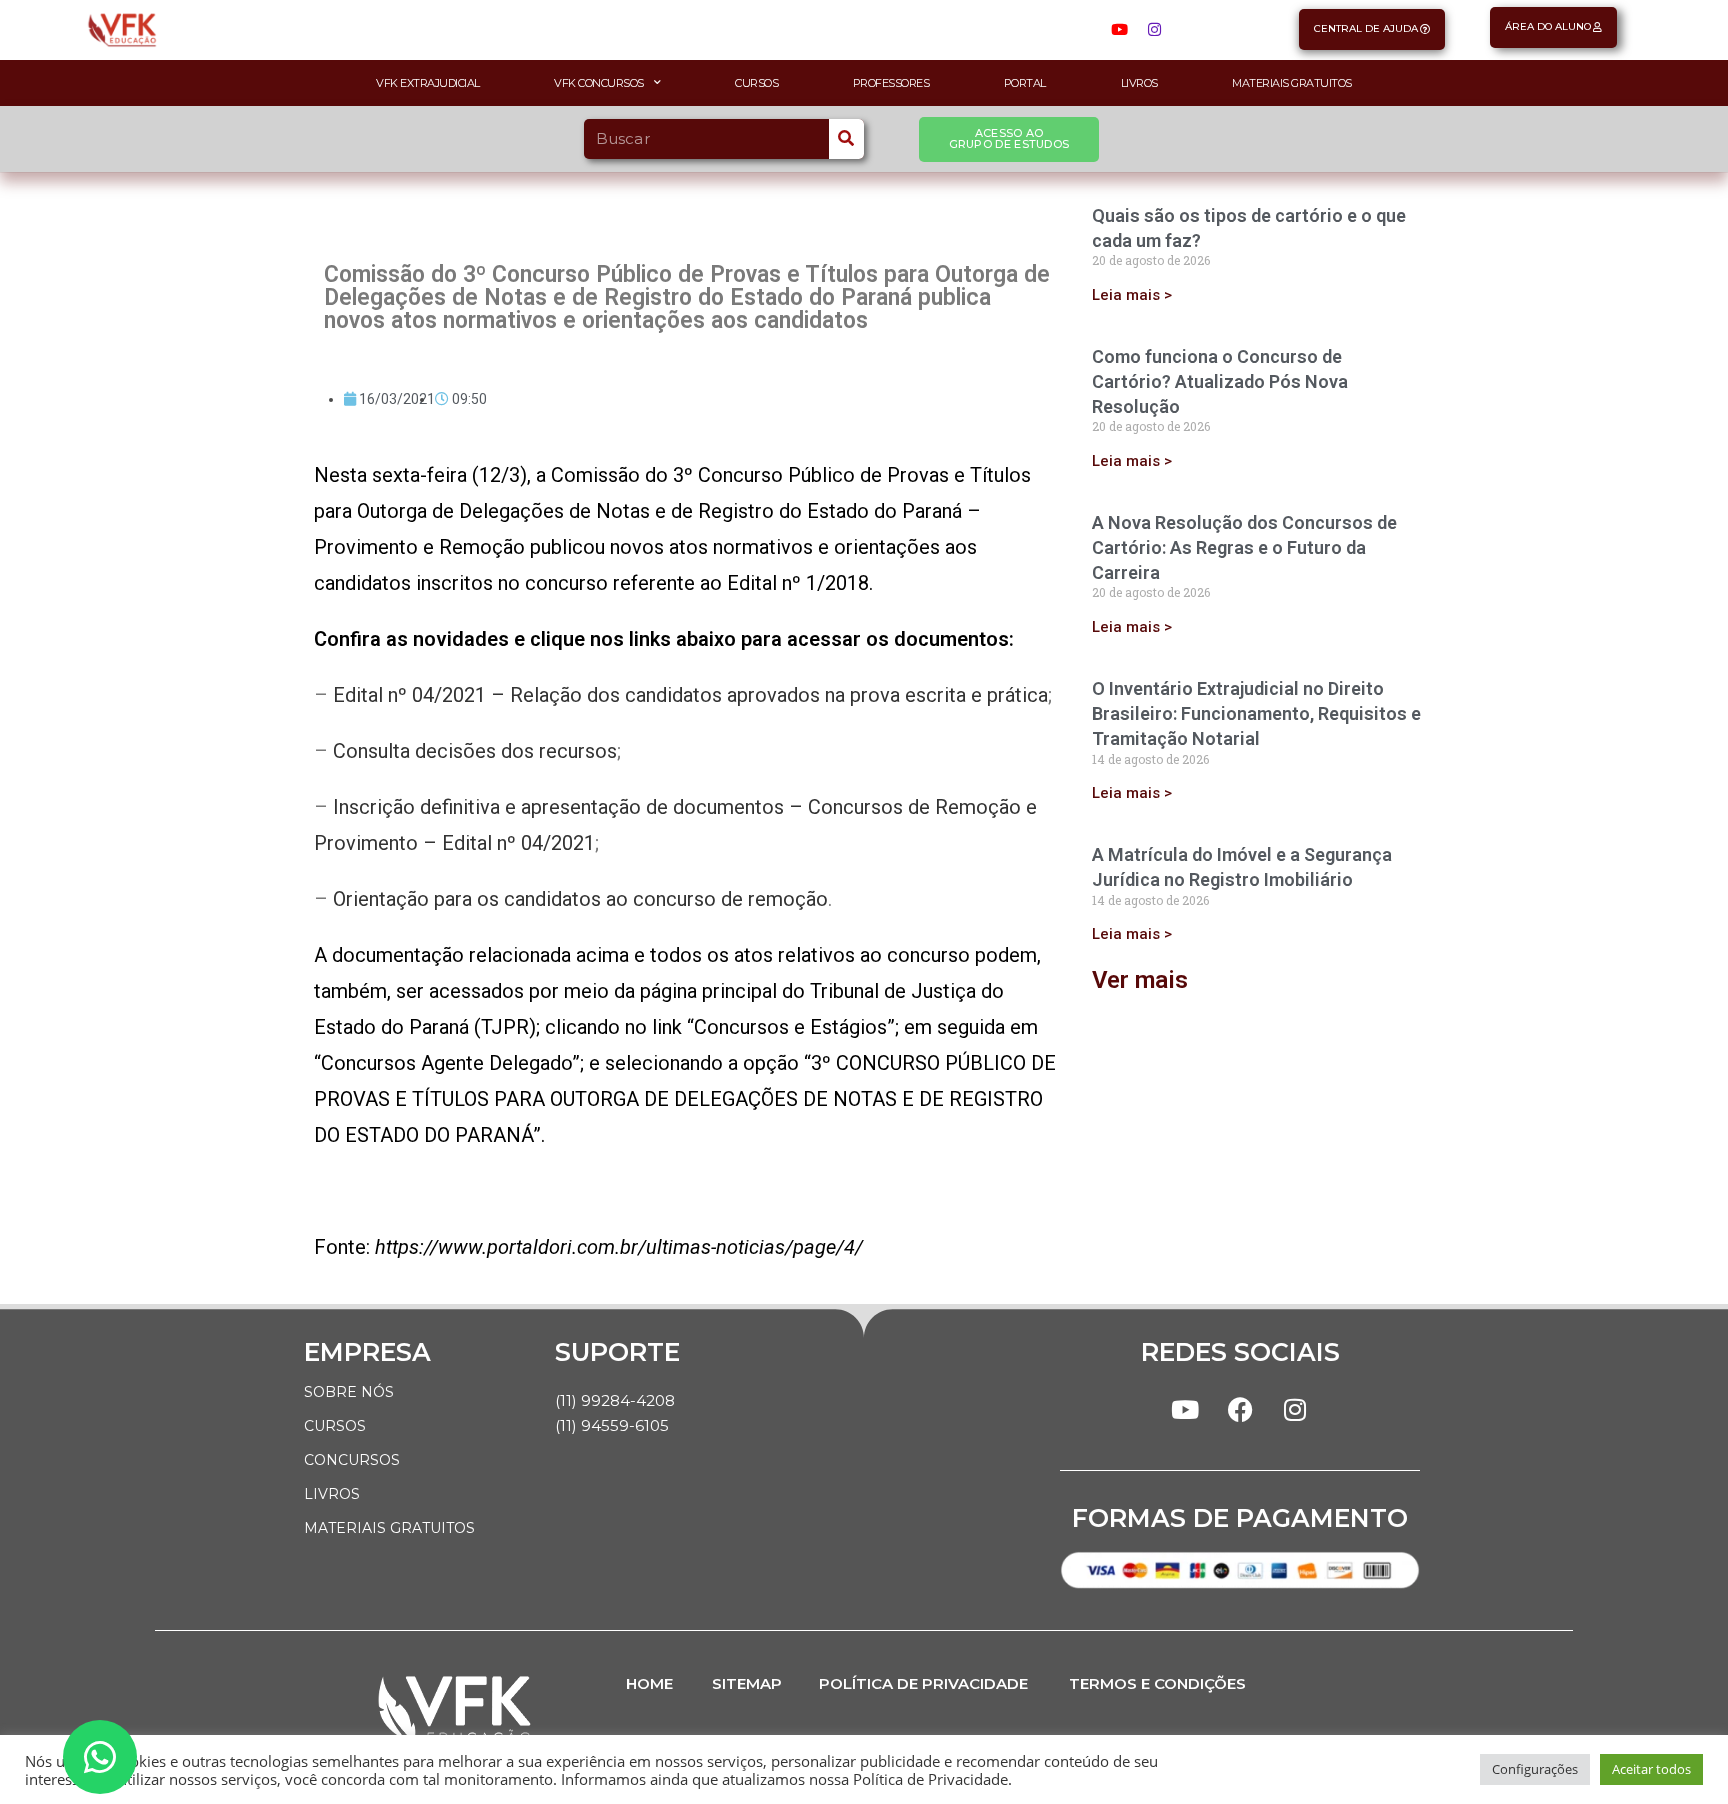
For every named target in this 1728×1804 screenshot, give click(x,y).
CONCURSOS (352, 1460)
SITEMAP (747, 1683)
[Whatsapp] (100, 1757)
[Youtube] (1119, 30)
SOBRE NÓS (349, 1392)
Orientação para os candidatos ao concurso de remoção (580, 899)
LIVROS (332, 1494)
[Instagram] (1154, 30)
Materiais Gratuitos (1292, 83)
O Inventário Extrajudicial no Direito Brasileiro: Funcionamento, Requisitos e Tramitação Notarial (1256, 713)
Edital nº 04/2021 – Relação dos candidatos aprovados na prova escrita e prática (690, 695)
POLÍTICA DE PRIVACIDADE (923, 1683)
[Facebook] (1240, 1410)
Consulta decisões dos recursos (475, 751)
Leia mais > (1132, 295)
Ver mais (1140, 980)
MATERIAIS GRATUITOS (389, 1528)
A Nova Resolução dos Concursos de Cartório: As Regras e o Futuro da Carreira (1244, 547)
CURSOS (335, 1426)
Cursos (756, 83)
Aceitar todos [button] (1651, 1769)
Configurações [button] (1535, 1769)
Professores (891, 83)
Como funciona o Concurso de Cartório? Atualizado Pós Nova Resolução (1220, 381)
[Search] (846, 139)
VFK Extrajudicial (428, 83)
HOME (649, 1683)
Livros (1139, 83)
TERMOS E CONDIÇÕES (1157, 1683)
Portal (1025, 83)
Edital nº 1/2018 (798, 583)
